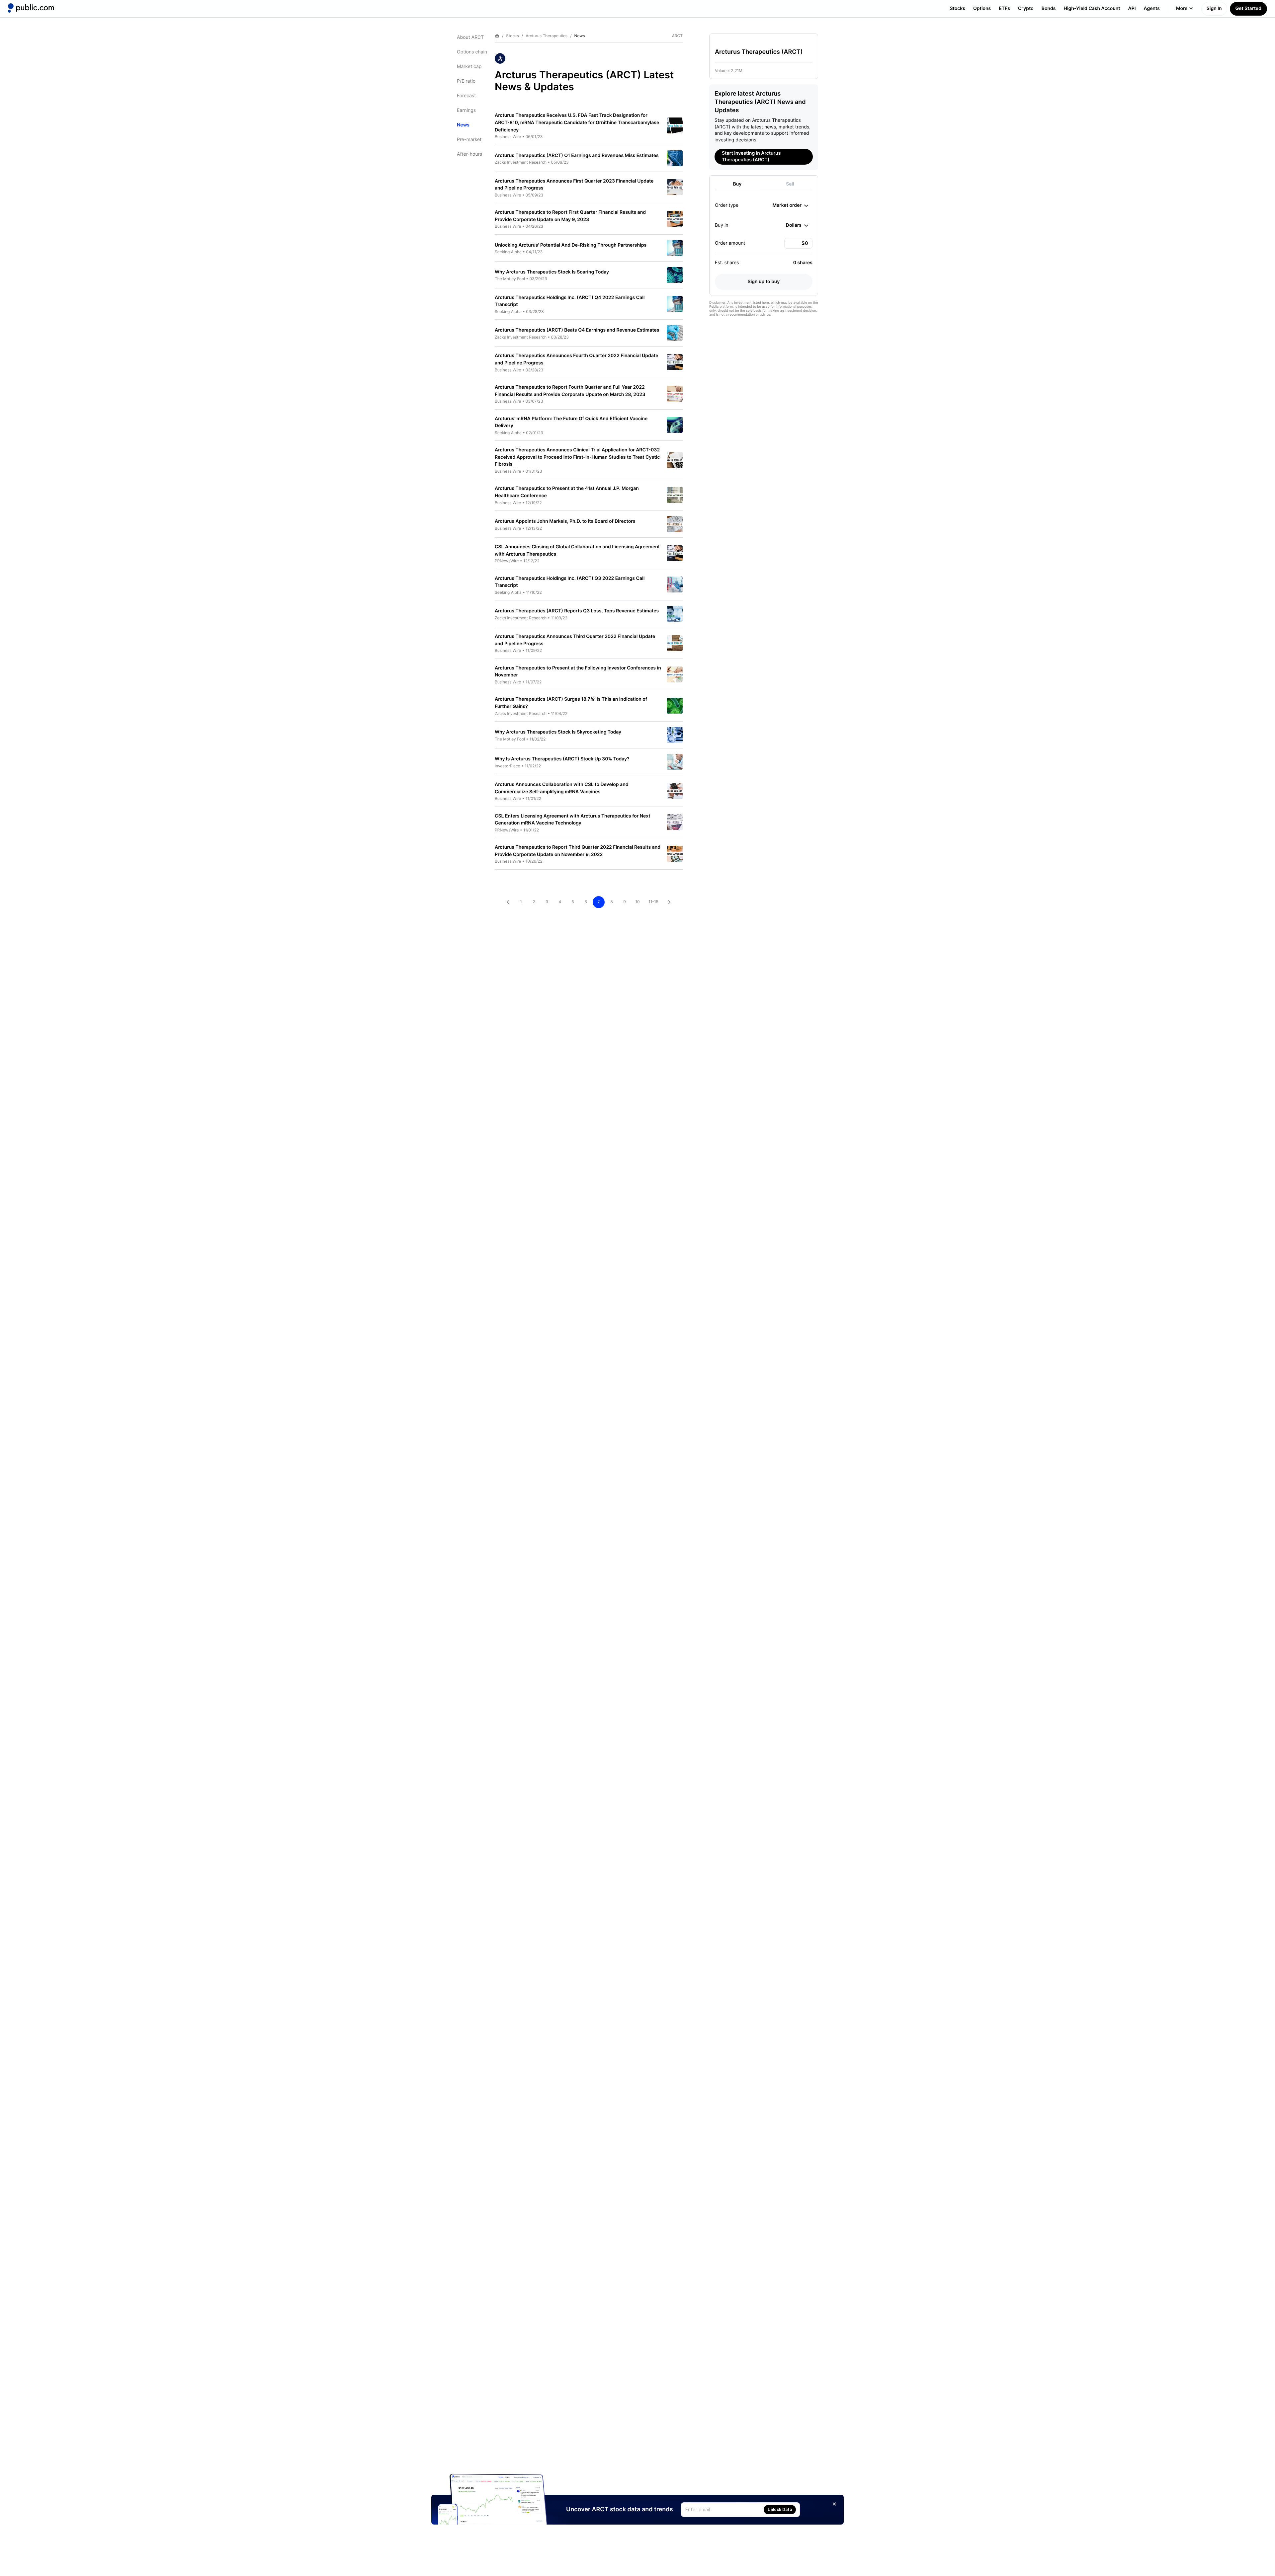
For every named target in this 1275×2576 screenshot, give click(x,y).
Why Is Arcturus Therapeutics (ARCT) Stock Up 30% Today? (562, 759)
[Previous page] (508, 902)
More (1182, 8)
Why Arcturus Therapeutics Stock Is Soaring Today (552, 272)
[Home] (31, 8)
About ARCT (470, 37)
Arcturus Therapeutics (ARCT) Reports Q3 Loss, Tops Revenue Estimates (577, 611)
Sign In (1214, 8)
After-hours (469, 154)
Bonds (1049, 8)
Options (982, 8)
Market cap (469, 67)
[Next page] (669, 902)
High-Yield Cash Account (1092, 8)
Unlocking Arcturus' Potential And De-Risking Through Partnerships (571, 245)
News (463, 125)
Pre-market (469, 140)
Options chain (472, 52)
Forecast (466, 96)
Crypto (1026, 8)
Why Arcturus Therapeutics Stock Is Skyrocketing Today (558, 732)
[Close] (834, 2504)
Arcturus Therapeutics (547, 36)
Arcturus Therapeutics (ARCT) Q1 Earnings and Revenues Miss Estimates (577, 156)
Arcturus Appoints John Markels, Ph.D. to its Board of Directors (565, 521)
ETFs (1004, 8)
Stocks (957, 8)
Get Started (1248, 8)
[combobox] (790, 205)
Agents (1152, 8)
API (1132, 8)
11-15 (653, 902)
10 (637, 902)
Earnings (466, 110)
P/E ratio (466, 81)
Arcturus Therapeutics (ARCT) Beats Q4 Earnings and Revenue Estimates (577, 330)
